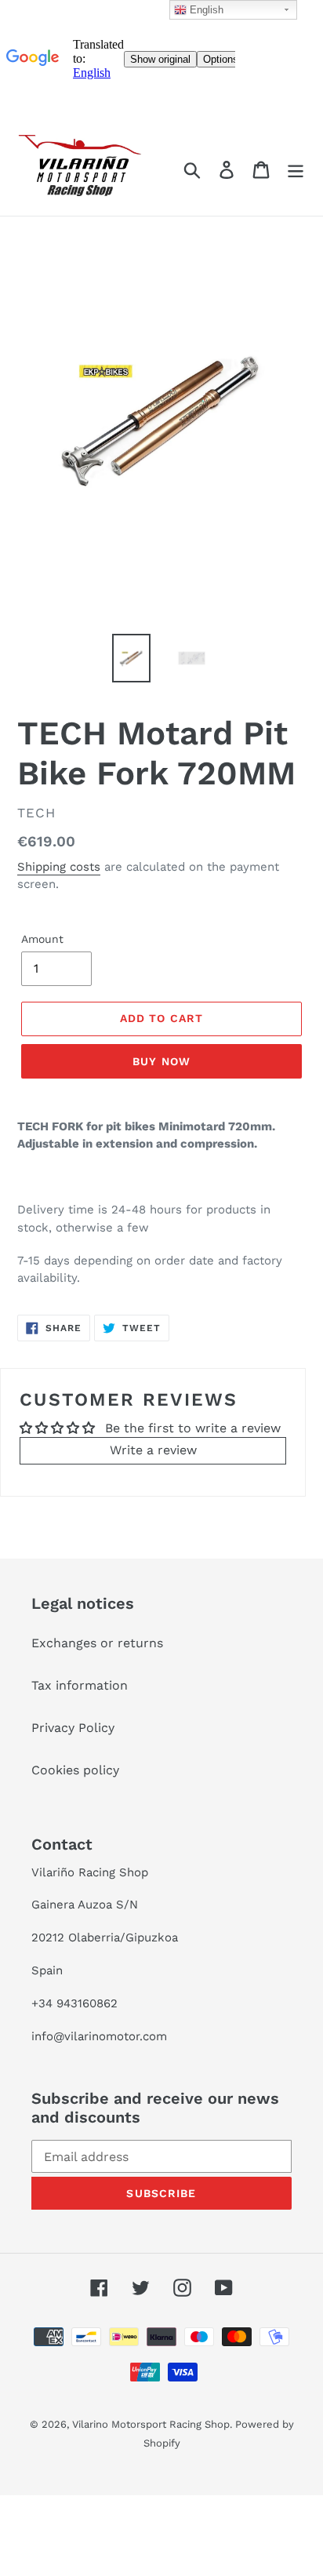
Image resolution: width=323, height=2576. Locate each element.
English (205, 10)
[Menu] (296, 170)
